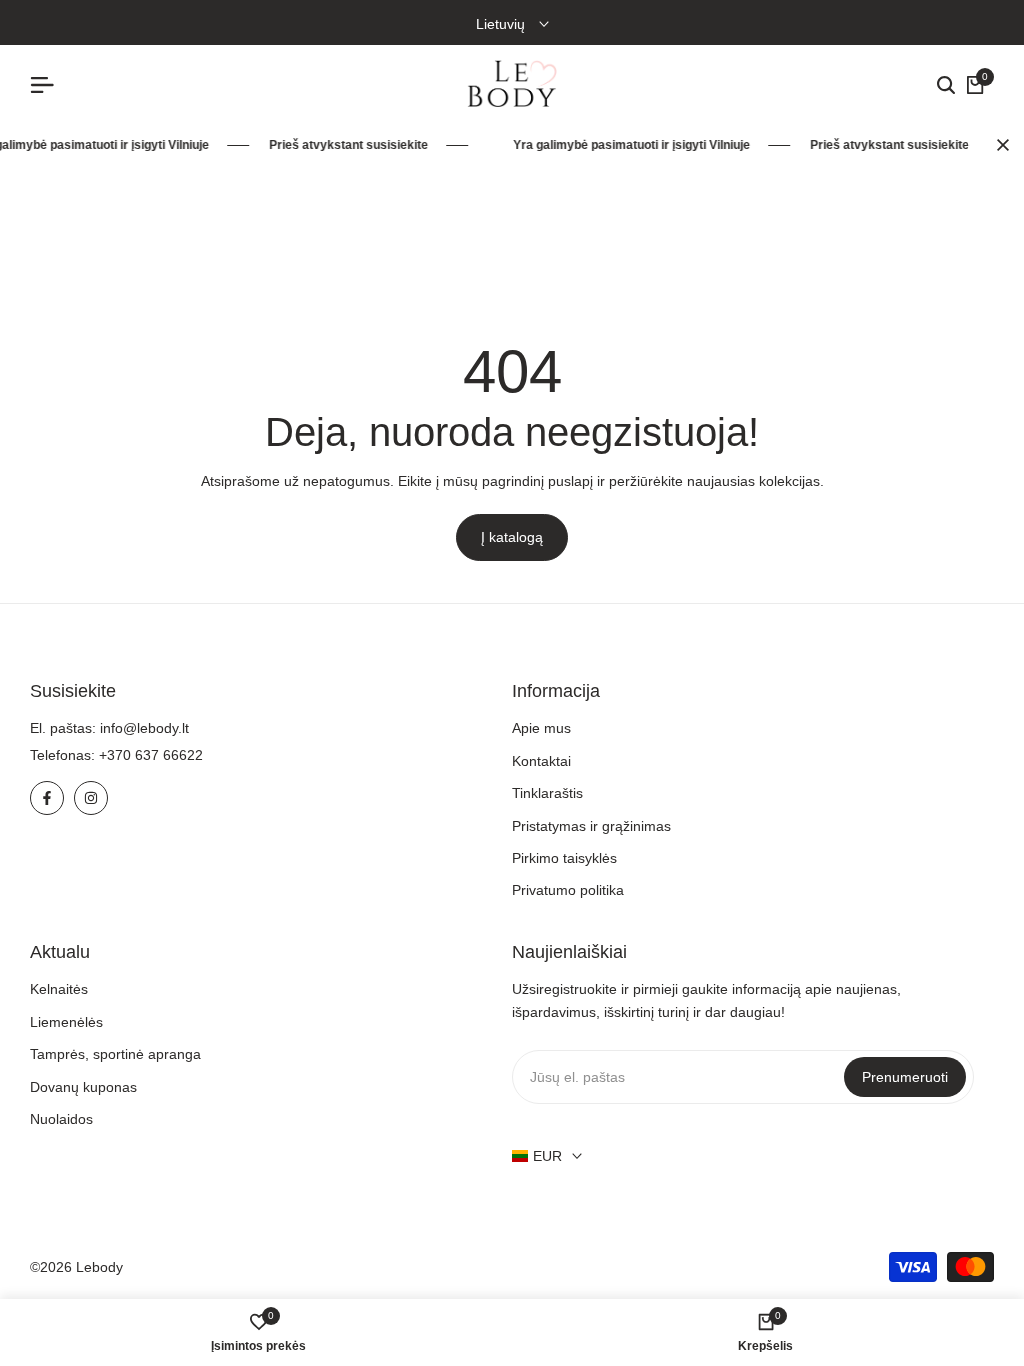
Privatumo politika (568, 890)
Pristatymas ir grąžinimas (591, 826)
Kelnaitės (59, 989)
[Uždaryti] (999, 145)
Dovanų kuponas (83, 1087)
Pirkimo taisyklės (564, 858)
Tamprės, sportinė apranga (115, 1054)
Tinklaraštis (547, 793)
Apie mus (541, 728)
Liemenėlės (66, 1022)
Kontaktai (541, 761)
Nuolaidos (61, 1119)
